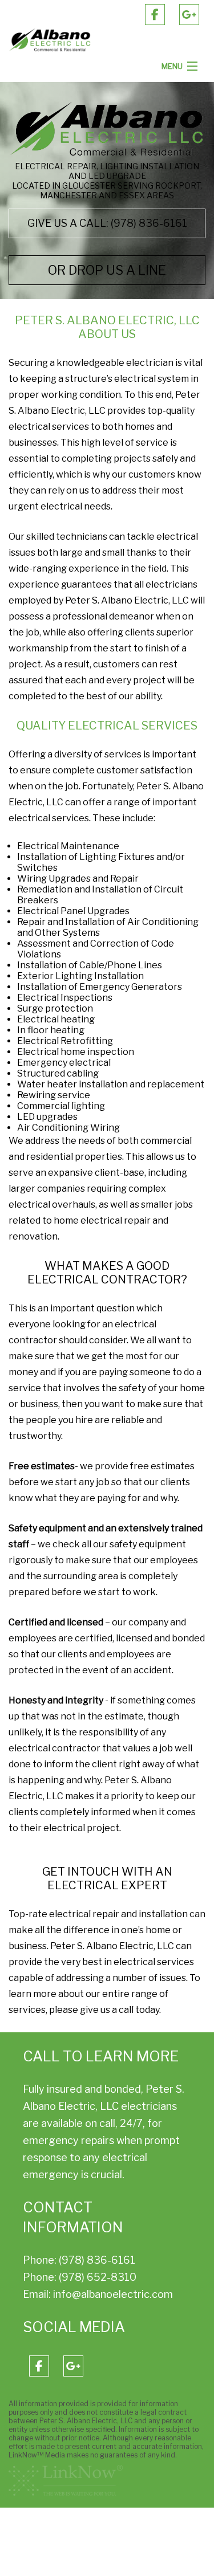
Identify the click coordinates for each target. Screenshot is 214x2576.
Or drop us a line (107, 270)
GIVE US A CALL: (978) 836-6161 (107, 223)
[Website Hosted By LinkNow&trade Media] (66, 2480)
